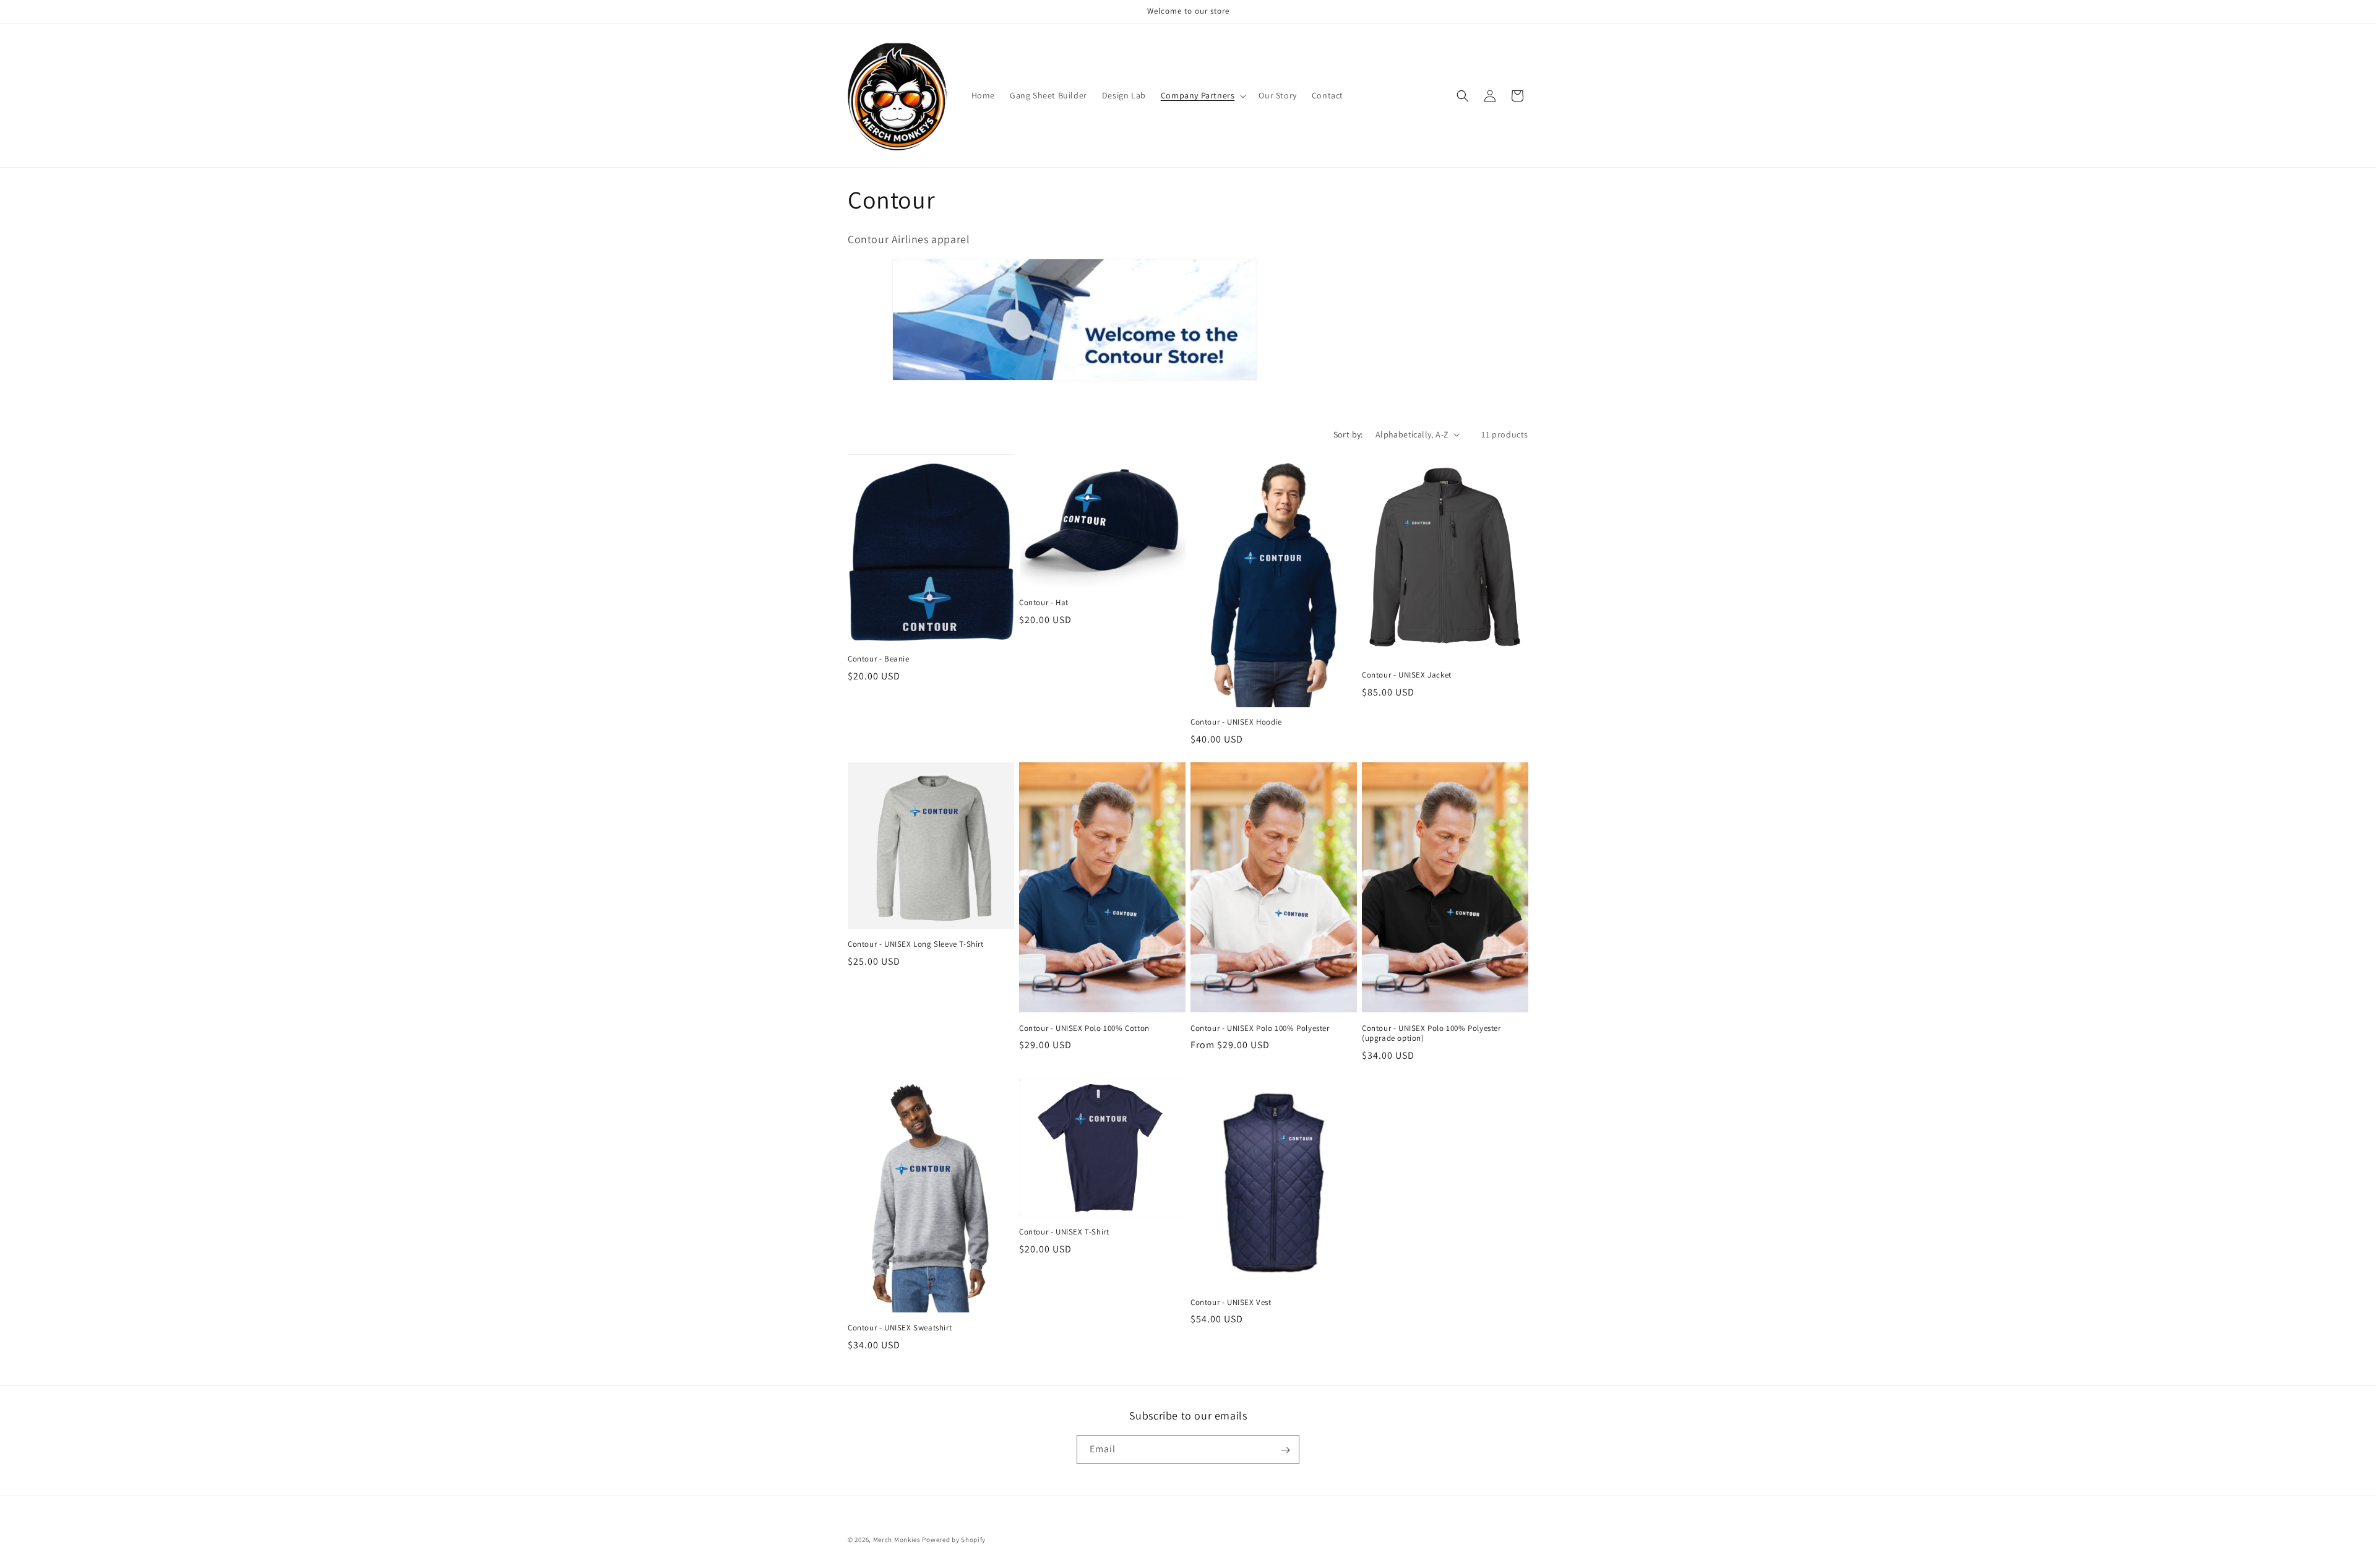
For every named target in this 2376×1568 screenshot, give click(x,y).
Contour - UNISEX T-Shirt (1064, 1232)
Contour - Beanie (879, 659)
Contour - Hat (1044, 603)
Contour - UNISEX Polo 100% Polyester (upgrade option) (1431, 1034)
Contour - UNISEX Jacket (1407, 675)
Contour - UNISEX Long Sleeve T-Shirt (916, 944)
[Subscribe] (1285, 1450)
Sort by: (1348, 434)
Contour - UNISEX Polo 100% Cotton (1084, 1028)
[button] (1203, 95)
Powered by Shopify (954, 1540)
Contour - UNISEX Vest (1231, 1303)
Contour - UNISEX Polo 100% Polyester (1260, 1028)
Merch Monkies (897, 1540)
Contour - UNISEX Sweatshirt (900, 1328)
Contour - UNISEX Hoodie (1236, 722)
